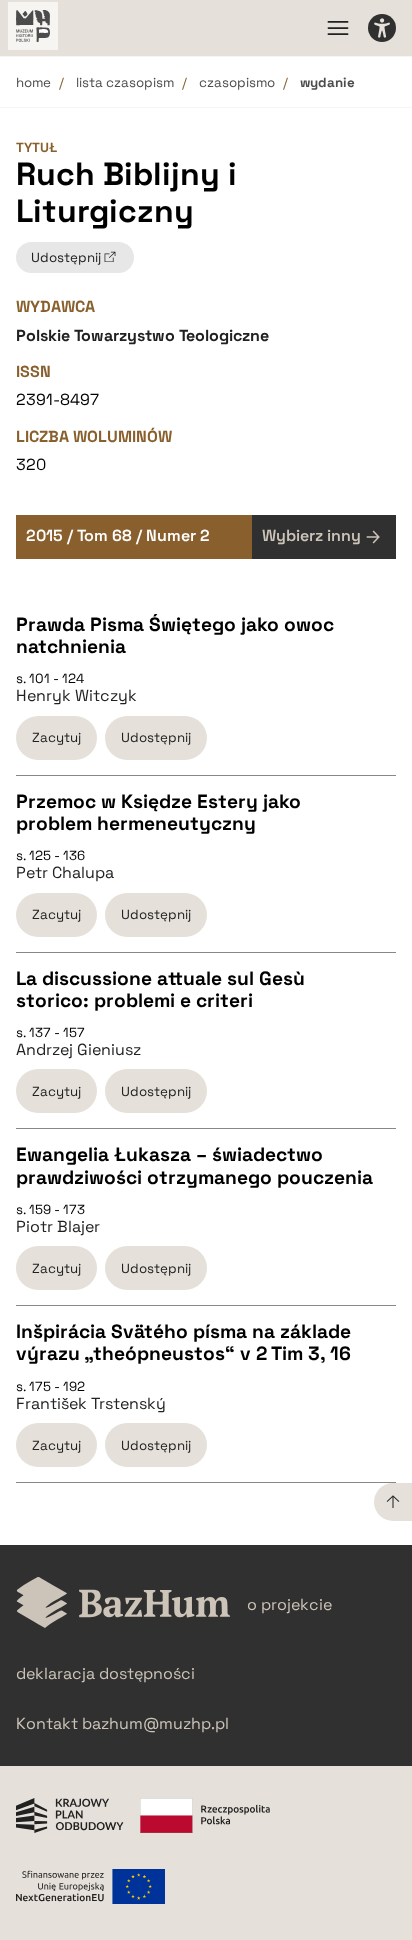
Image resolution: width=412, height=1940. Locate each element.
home (33, 82)
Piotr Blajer (58, 1227)
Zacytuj (56, 737)
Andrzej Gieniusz (78, 1050)
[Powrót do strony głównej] (123, 1604)
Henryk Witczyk (76, 696)
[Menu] (338, 28)
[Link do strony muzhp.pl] (33, 28)
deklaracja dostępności (105, 1673)
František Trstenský (91, 1404)
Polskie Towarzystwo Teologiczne (142, 335)
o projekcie (289, 1604)
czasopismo (237, 82)
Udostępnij (156, 737)
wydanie (327, 82)
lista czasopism (125, 82)
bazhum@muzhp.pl (155, 1723)
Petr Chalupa (65, 873)
